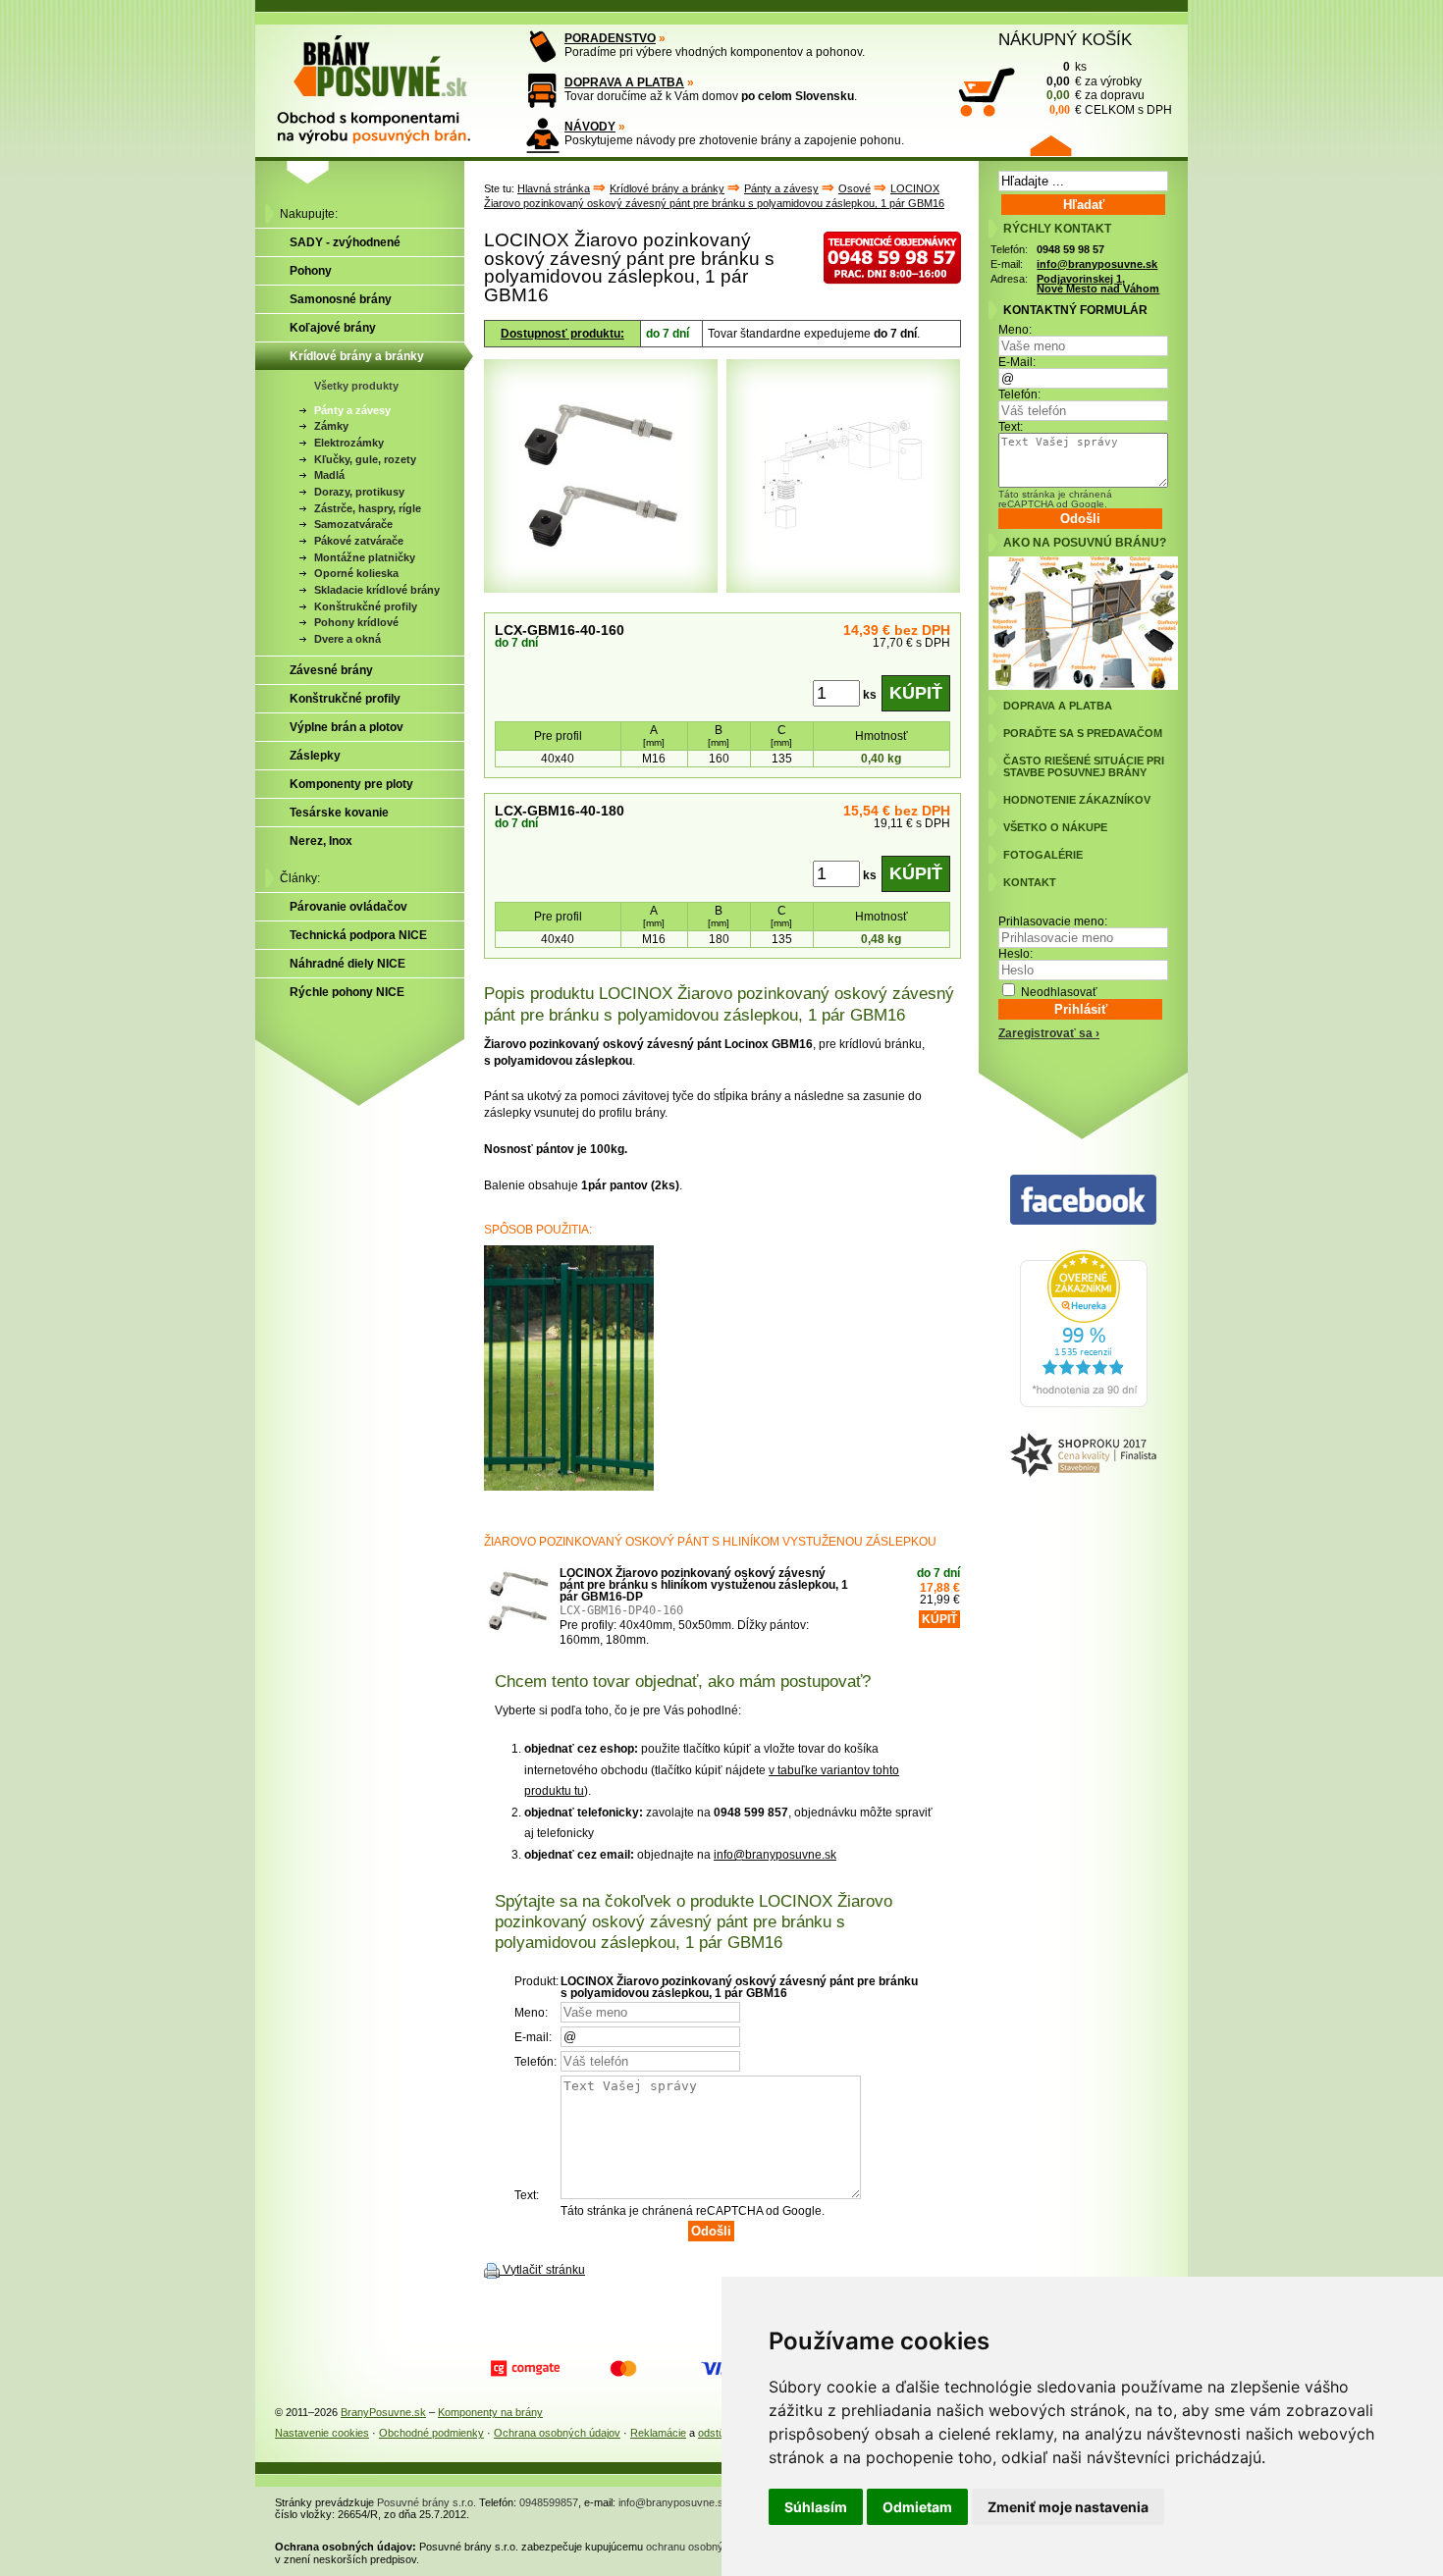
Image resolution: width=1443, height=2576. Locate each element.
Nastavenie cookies (322, 2433)
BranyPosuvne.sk (383, 2412)
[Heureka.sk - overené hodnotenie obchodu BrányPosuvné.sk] (1084, 1403)
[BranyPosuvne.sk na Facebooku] (1083, 1201)
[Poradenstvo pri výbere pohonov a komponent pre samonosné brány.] (542, 47)
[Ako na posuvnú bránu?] (1083, 686)
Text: (1011, 427)
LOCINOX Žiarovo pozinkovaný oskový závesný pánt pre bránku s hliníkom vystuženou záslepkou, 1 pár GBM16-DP (704, 1585)
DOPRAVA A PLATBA (624, 82)
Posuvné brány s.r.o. (427, 2502)
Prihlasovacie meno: (1053, 921)
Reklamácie (658, 2433)
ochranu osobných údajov (708, 2547)
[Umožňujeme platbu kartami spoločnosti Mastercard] (623, 2369)
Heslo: (1015, 954)
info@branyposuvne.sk (775, 1855)
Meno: (1015, 330)
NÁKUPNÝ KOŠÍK (1065, 39)
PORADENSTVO (610, 38)
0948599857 (549, 2502)
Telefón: (1019, 394)
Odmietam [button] (917, 2507)
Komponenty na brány (490, 2412)
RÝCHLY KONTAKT (1057, 229)
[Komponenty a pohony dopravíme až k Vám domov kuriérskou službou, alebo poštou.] (542, 91)
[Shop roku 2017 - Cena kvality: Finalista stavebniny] (1083, 1456)
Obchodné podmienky (431, 2433)
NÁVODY (590, 127)
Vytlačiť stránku (544, 2270)
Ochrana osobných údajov (557, 2433)
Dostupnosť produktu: (562, 334)
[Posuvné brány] (388, 80)
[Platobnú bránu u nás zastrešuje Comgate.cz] (525, 2369)
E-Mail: (1017, 362)
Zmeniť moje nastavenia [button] (1068, 2507)
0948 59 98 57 (1070, 249)
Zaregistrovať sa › (1049, 1033)
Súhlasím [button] (816, 2507)
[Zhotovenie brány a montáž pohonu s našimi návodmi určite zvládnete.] (542, 135)
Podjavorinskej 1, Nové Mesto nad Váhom (1098, 284)
